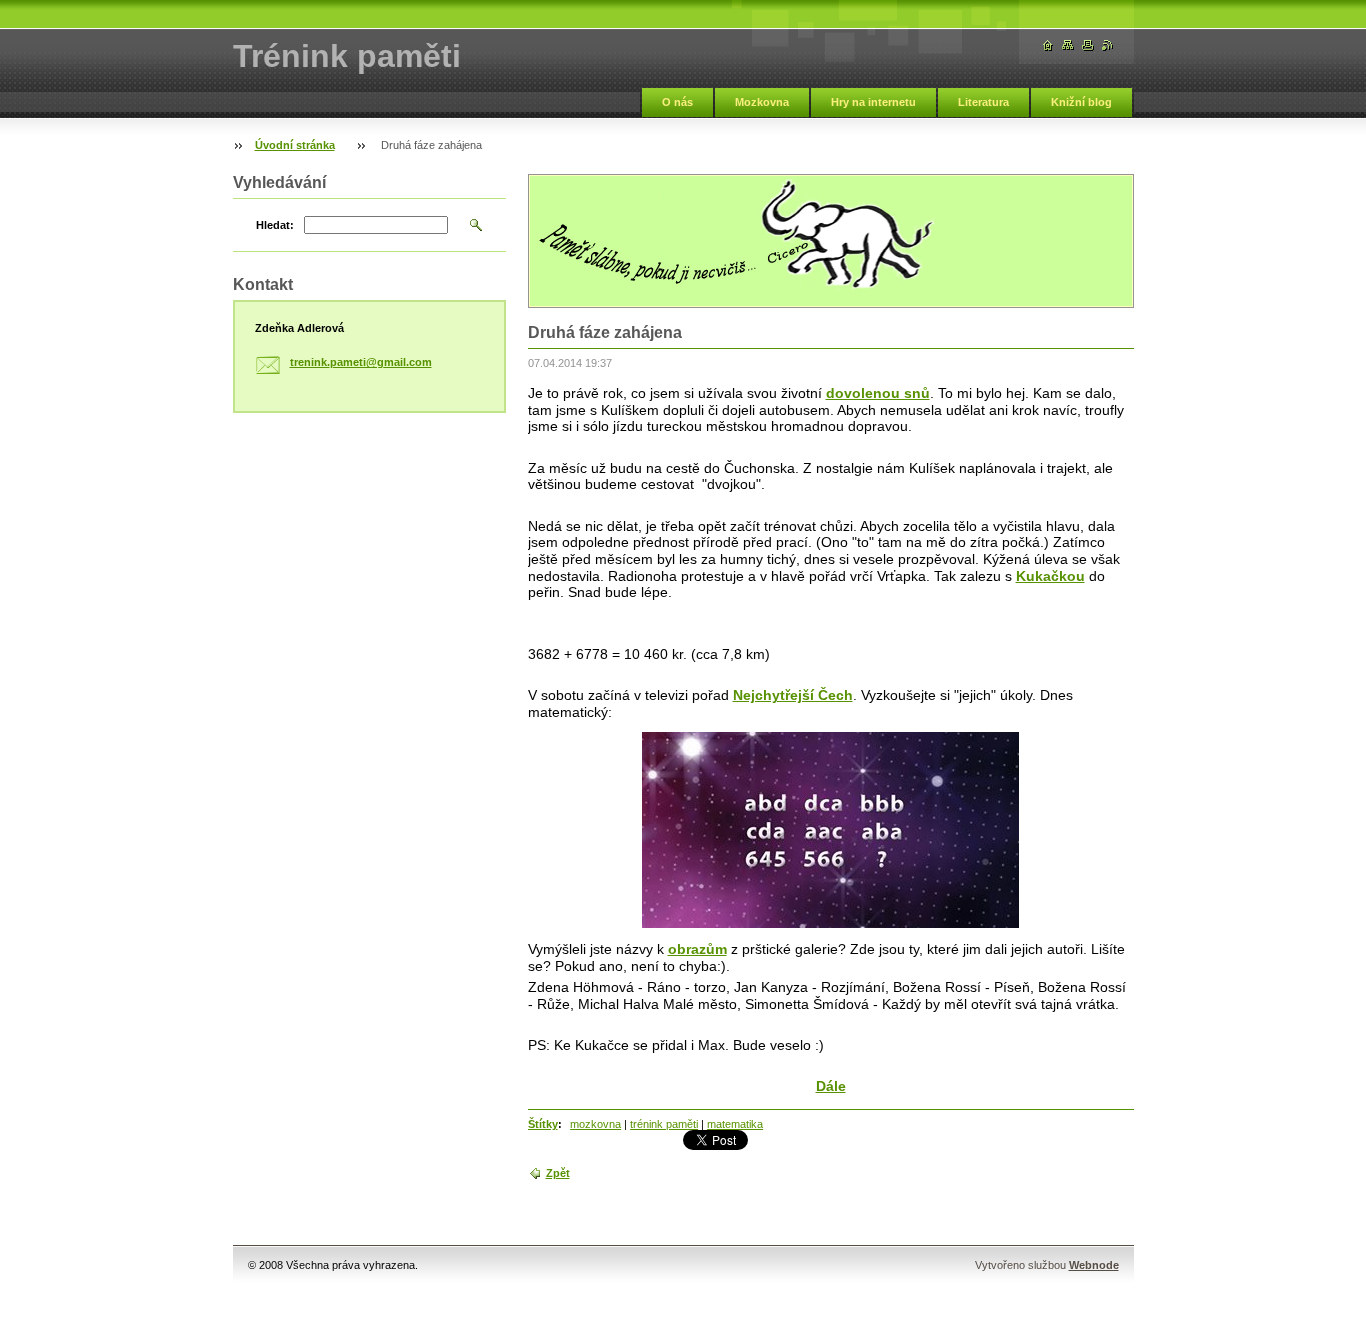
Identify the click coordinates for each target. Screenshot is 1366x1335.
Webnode (1094, 1265)
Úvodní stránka (295, 145)
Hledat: (275, 225)
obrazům (697, 949)
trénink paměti (664, 1124)
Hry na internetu (873, 102)
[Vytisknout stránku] (1088, 45)
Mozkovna (762, 102)
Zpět (558, 1173)
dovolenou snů (878, 393)
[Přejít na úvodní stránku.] (1048, 45)
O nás (677, 102)
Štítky (543, 1124)
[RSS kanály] (1108, 45)
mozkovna (595, 1124)
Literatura (983, 102)
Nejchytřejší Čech (793, 695)
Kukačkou (1050, 576)
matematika (735, 1124)
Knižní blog (1081, 102)
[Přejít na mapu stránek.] (1068, 45)
